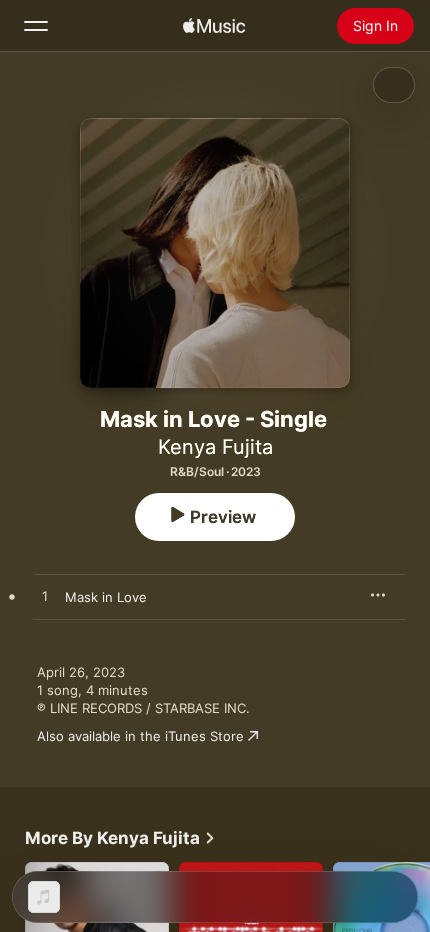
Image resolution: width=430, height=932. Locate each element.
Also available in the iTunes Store (140, 736)
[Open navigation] (36, 26)
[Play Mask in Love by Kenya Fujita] (45, 597)
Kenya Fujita (215, 447)
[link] (120, 838)
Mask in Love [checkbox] (106, 597)
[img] (214, 26)
